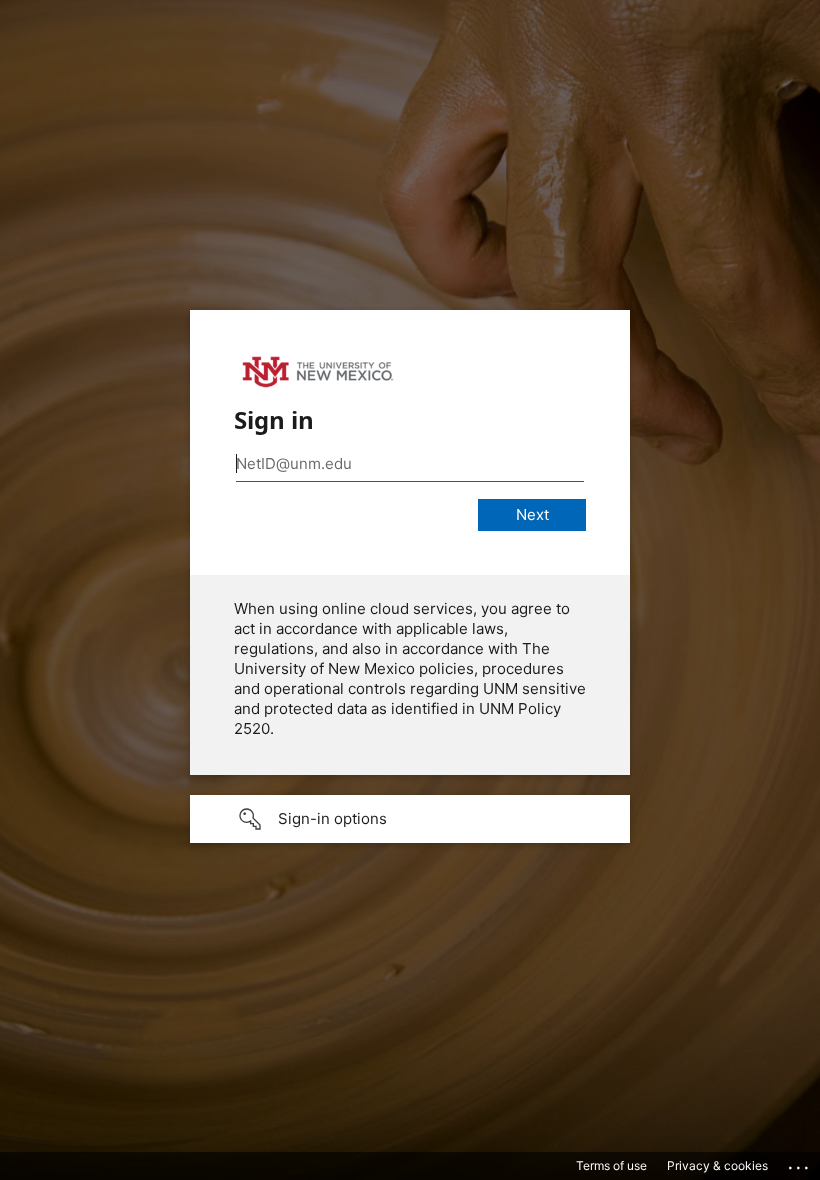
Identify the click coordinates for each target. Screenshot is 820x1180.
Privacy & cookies (717, 1165)
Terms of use (611, 1165)
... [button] (800, 1163)
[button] (410, 819)
